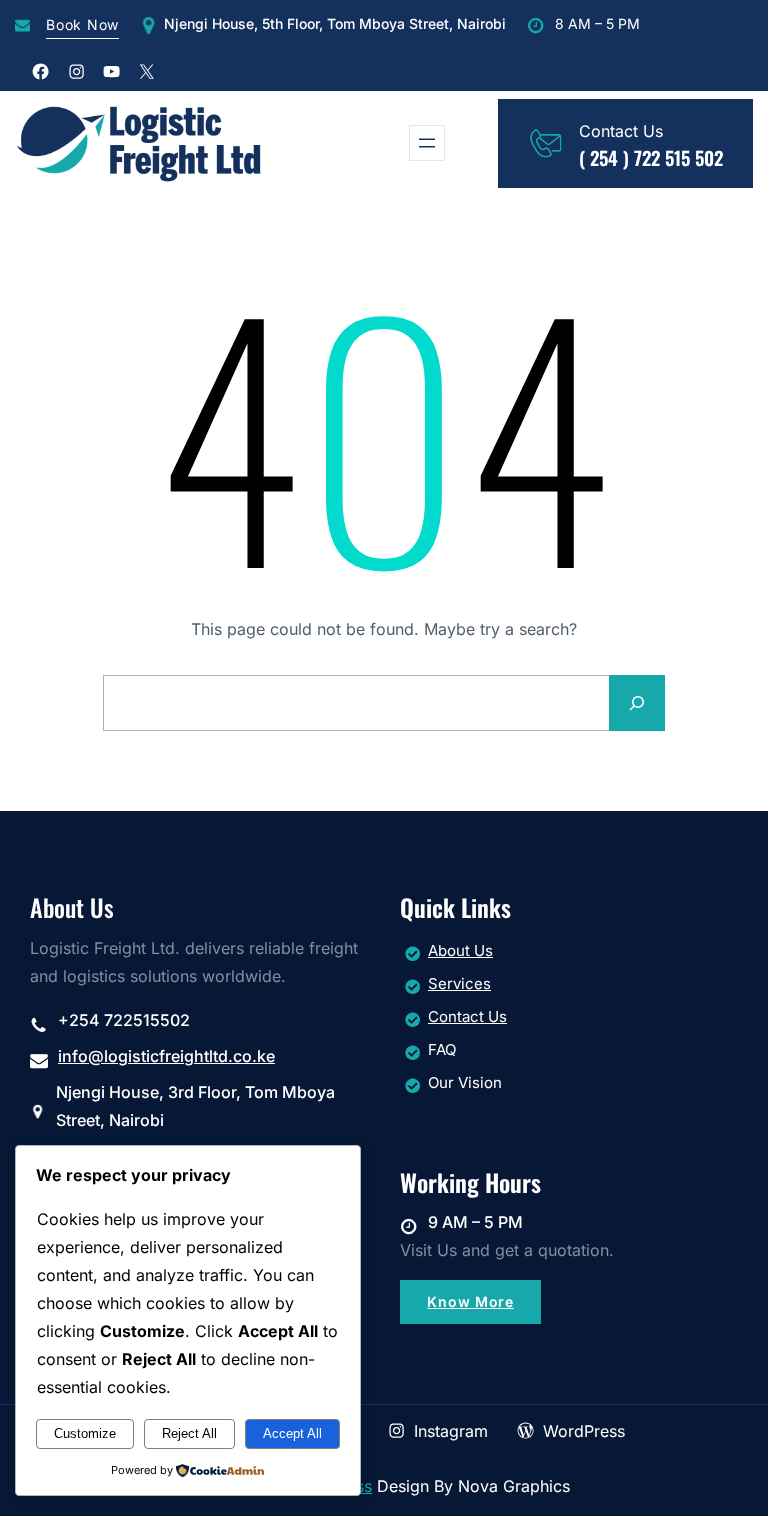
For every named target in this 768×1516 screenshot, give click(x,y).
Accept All (292, 1433)
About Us (460, 950)
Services (459, 983)
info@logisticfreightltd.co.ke (166, 1056)
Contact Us (467, 1016)
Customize (85, 1433)
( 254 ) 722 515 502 (651, 157)
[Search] (637, 703)
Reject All (189, 1433)
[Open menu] (427, 143)
